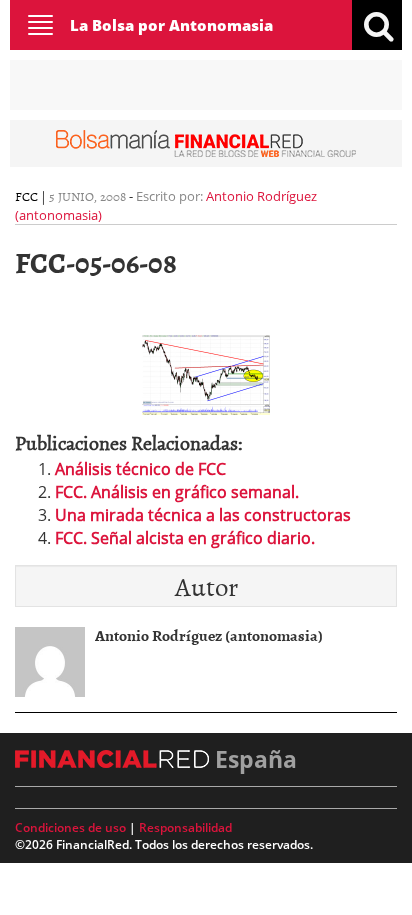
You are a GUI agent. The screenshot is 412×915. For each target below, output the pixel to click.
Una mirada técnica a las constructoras (203, 515)
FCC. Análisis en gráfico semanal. (177, 492)
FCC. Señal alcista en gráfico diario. (185, 538)
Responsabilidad (185, 827)
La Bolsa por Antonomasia (171, 25)
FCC (26, 196)
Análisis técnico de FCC (140, 469)
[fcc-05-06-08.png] (206, 373)
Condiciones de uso (70, 827)
